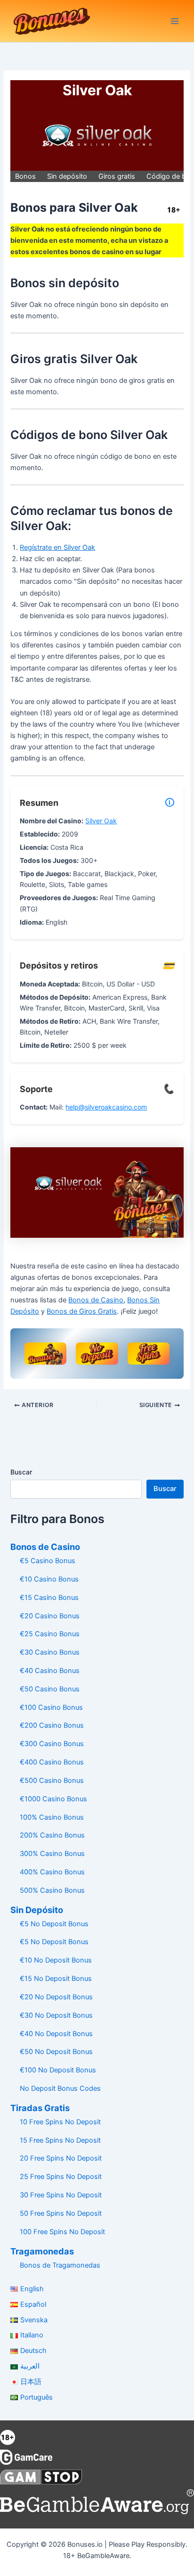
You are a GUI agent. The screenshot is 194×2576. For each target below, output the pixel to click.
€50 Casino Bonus (50, 1689)
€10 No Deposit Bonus (56, 1960)
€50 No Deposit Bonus (56, 2052)
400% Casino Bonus (52, 1872)
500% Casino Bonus (52, 1890)
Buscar (21, 1472)
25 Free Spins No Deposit (61, 2177)
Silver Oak (101, 821)
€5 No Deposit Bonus (54, 1924)
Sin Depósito (37, 1910)
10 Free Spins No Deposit (60, 2122)
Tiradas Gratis (40, 2108)
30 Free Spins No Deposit (61, 2195)
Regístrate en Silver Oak (57, 547)
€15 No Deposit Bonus (56, 1979)
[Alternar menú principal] (175, 21)
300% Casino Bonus (52, 1854)
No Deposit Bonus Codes (60, 2088)
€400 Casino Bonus (52, 1762)
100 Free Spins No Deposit (62, 2232)
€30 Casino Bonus (50, 1652)
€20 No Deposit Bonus (56, 1997)
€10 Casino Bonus (49, 1579)
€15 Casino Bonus (49, 1598)
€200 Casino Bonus (52, 1725)
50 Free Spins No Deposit (61, 2213)
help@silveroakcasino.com (106, 1107)
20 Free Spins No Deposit (61, 2158)
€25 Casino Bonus (50, 1634)
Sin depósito (67, 176)
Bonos (25, 176)
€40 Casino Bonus (50, 1671)
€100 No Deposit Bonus (58, 2070)
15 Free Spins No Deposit (60, 2140)
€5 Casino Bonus (48, 1561)
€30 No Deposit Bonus (56, 2015)
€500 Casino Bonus (52, 1781)
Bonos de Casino (96, 1300)
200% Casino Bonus (52, 1835)
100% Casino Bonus (52, 1817)
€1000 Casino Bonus (53, 1799)
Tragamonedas (42, 2251)
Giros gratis (117, 176)
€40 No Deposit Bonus (56, 2034)
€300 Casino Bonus (52, 1744)
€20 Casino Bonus (50, 1616)
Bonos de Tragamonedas (60, 2265)
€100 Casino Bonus (51, 1707)
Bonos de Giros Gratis (82, 1311)
